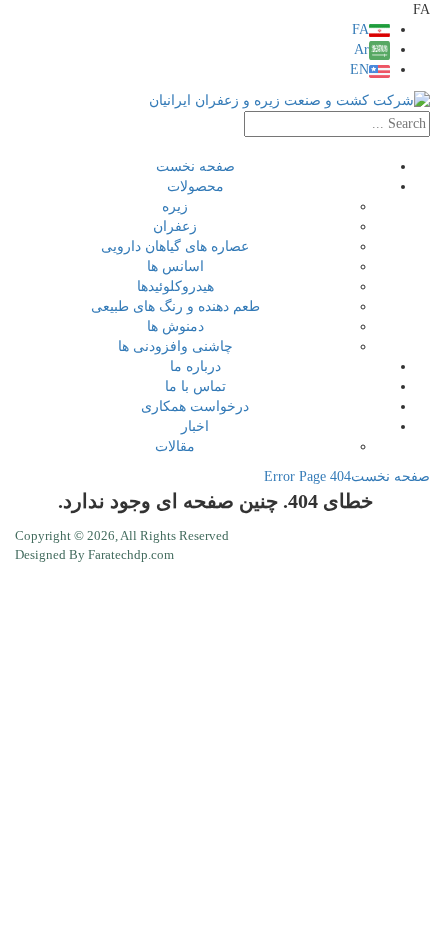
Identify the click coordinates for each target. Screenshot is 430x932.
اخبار (195, 426)
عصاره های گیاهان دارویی (175, 246)
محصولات (195, 186)
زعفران (175, 226)
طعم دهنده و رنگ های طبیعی (175, 306)
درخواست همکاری (195, 406)
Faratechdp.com (131, 554)
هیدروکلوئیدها (175, 286)
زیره (175, 206)
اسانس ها (175, 266)
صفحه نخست (195, 166)
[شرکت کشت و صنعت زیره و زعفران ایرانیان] (289, 99)
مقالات (175, 446)
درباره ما (195, 366)
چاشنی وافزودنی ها (175, 346)
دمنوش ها (175, 326)
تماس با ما (195, 386)
